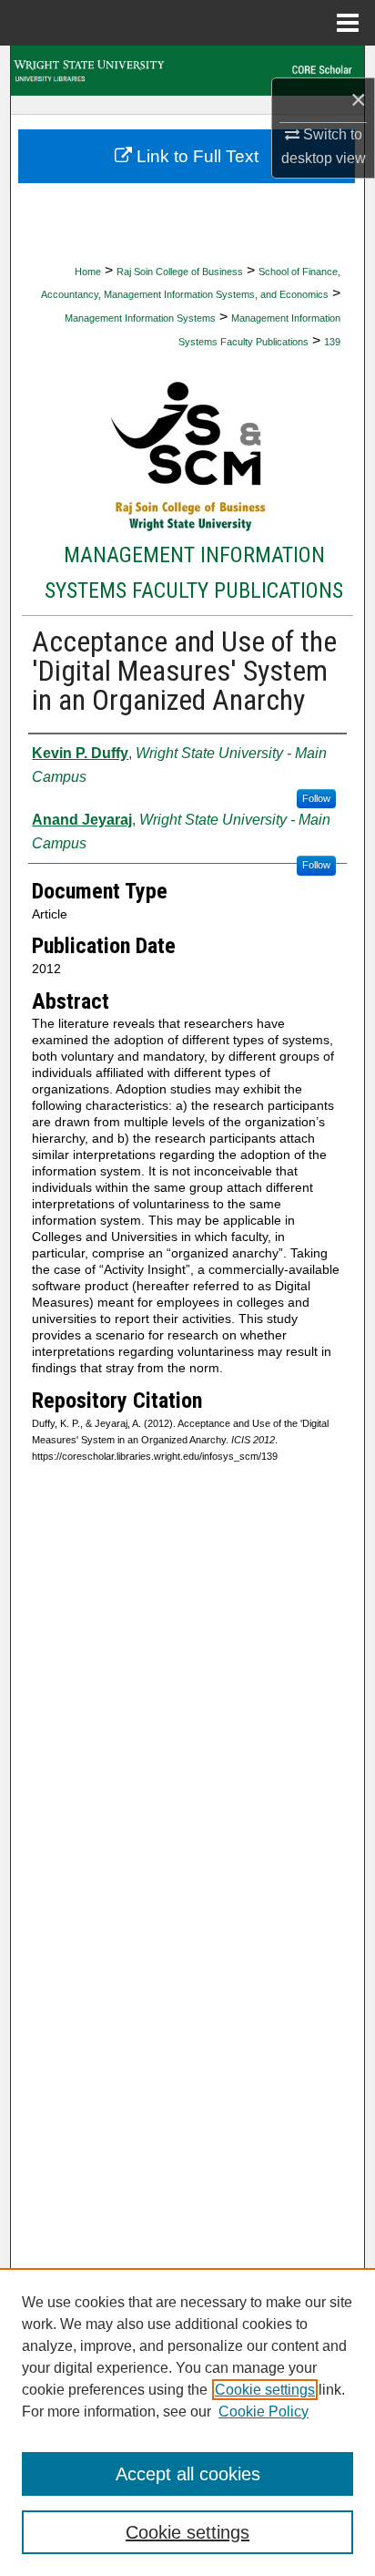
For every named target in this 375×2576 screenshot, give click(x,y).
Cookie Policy (264, 2412)
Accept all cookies (188, 2474)
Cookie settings (265, 2390)
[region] (187, 2422)
